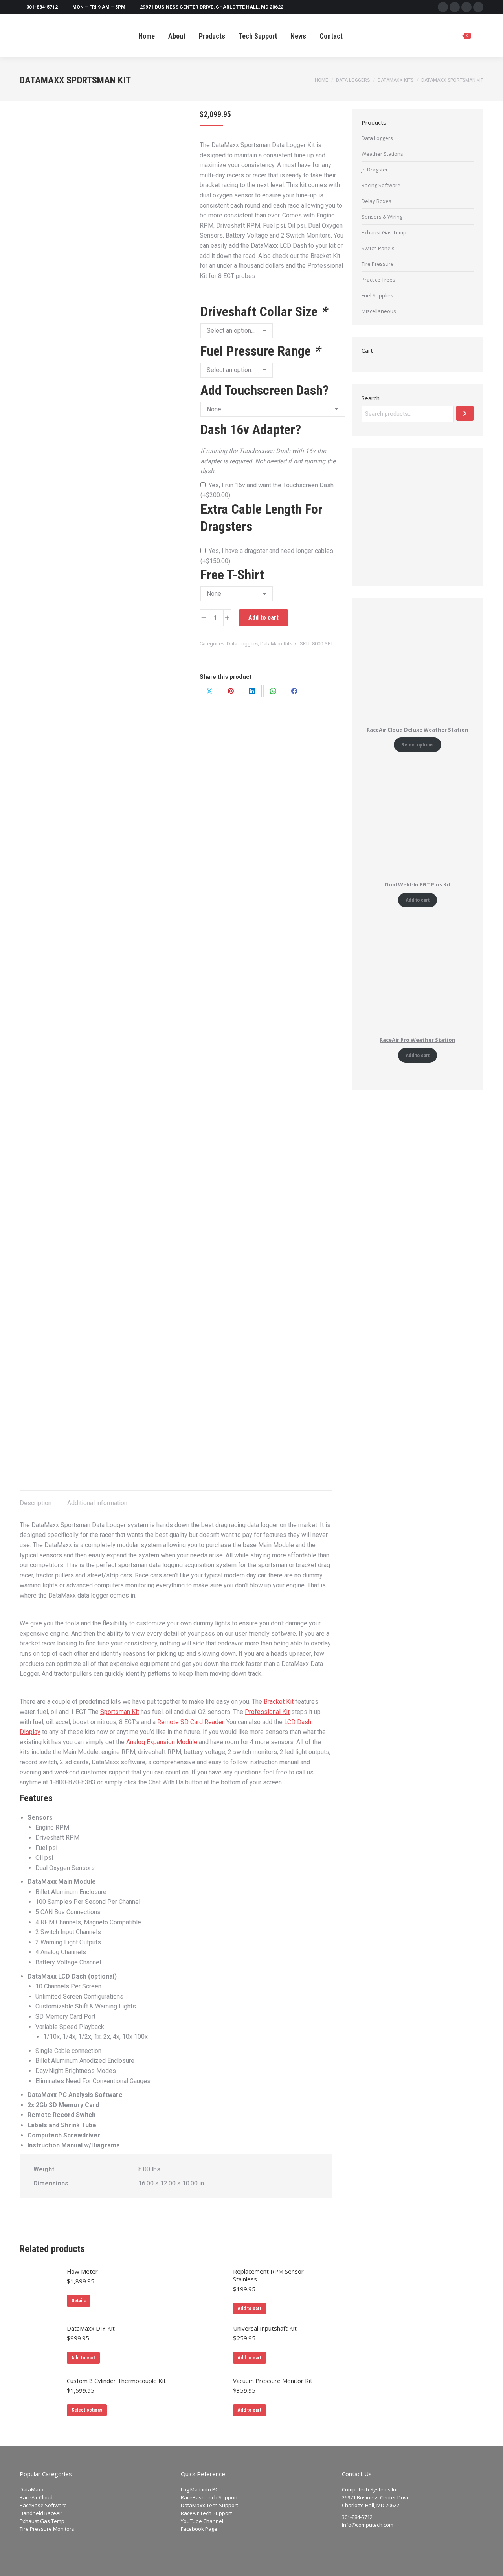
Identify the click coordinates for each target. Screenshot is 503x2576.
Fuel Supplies (377, 295)
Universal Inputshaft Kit (265, 2328)
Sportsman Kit (120, 1712)
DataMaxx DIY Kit (91, 2328)
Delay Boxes (376, 201)
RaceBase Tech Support (209, 2497)
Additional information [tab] (97, 1503)
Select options (87, 2410)
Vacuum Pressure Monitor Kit (273, 2381)
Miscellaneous (379, 311)
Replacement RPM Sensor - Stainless (270, 2275)
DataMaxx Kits (276, 644)
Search (371, 398)
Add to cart (263, 618)
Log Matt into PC (200, 2489)
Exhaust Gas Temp (384, 232)
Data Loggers (242, 644)
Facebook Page (199, 2529)
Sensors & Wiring (382, 217)
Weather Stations (382, 154)
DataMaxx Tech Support (209, 2505)
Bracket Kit (279, 1702)
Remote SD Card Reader (190, 1722)
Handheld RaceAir (41, 2513)
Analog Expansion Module (162, 1742)
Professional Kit (267, 1712)
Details (79, 2301)
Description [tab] (36, 1503)
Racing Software (381, 185)
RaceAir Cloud (36, 2497)
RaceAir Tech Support (206, 2513)
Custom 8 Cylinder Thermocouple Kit (116, 2381)
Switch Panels (378, 248)
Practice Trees (378, 280)
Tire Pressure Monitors (47, 2529)
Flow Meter (82, 2271)
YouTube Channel (202, 2521)
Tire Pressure (378, 264)
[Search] (465, 413)
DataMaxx (32, 2489)
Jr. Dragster (375, 170)
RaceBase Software (43, 2505)
